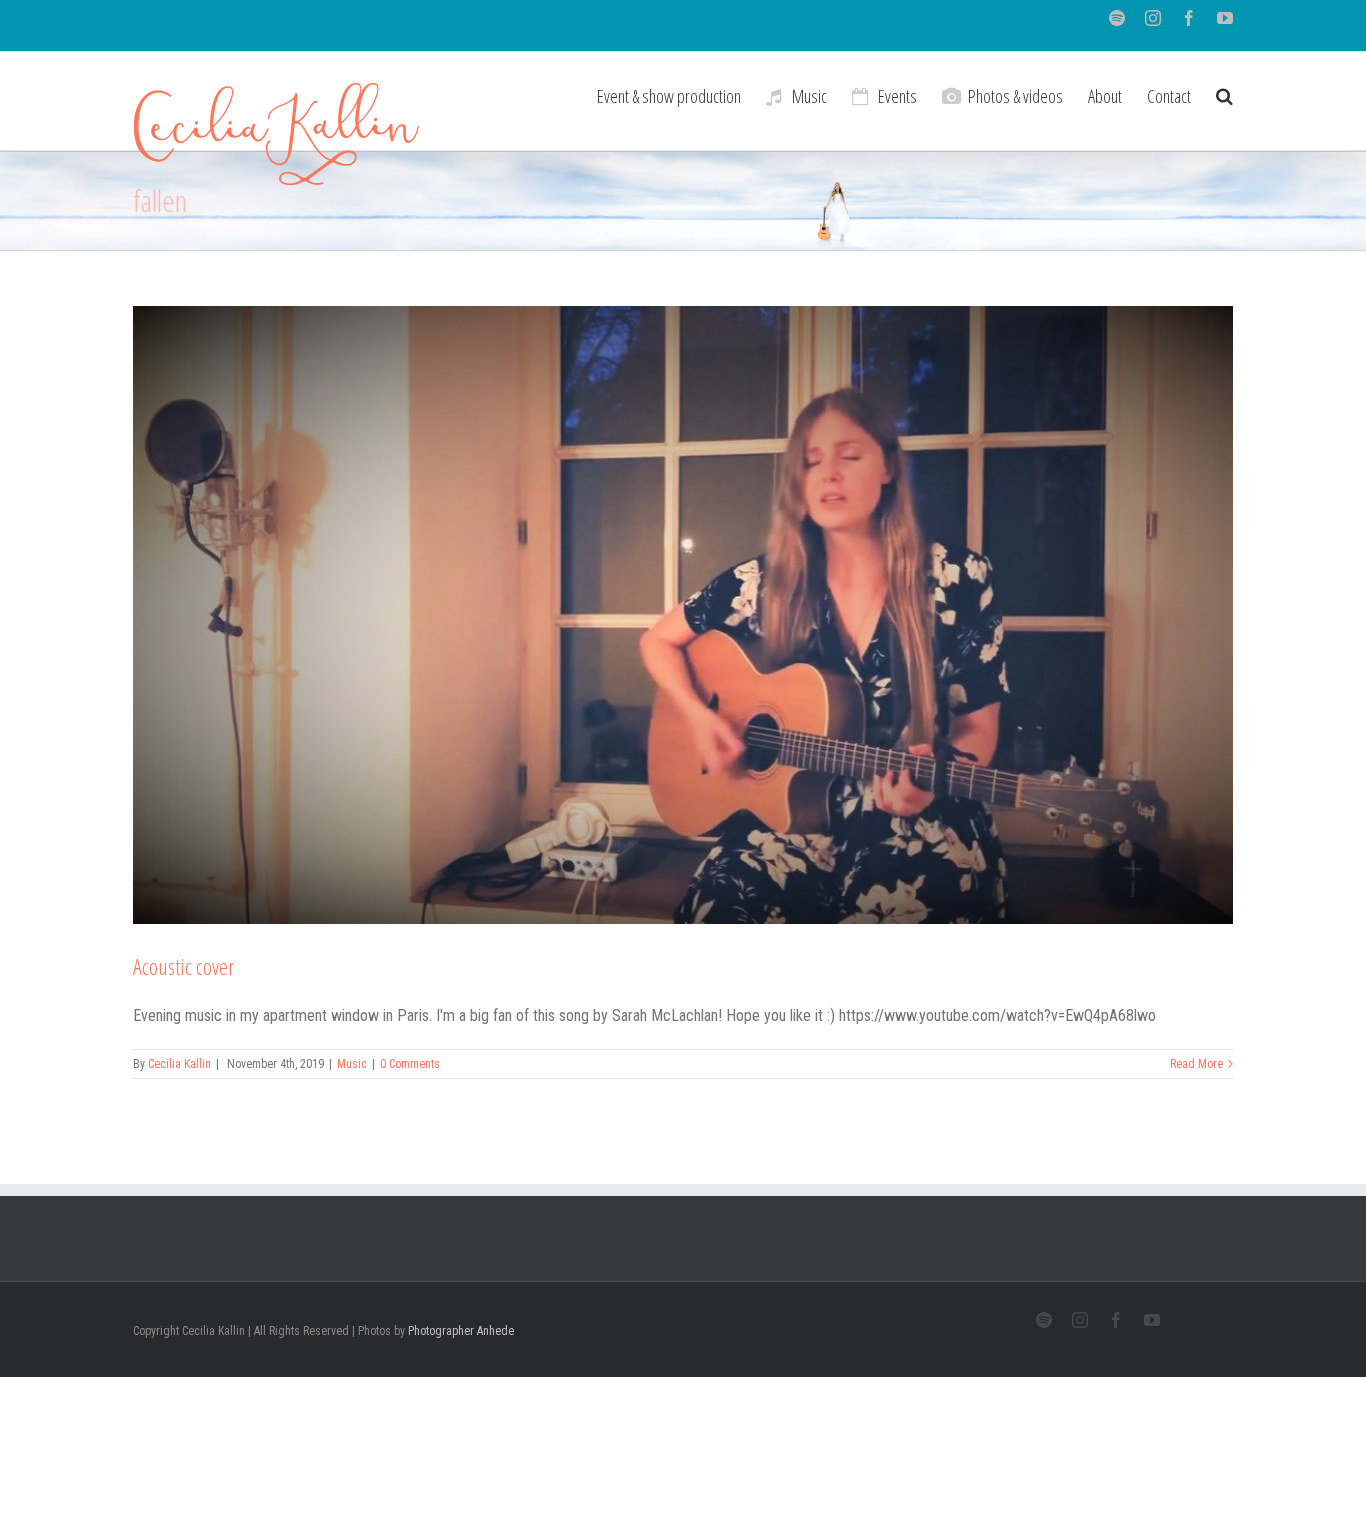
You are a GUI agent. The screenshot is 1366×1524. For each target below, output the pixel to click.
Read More (1196, 1064)
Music (352, 1064)
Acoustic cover (183, 966)
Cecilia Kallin (179, 1064)
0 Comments (410, 1064)
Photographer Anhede (461, 1331)
